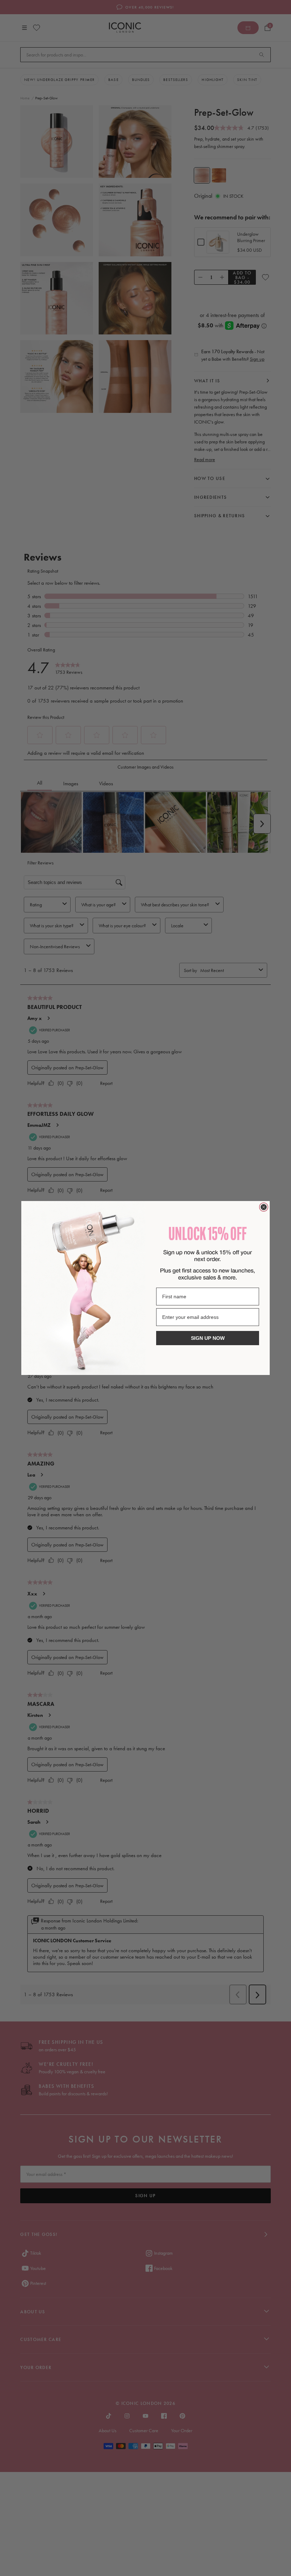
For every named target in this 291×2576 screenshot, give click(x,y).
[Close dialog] (264, 1207)
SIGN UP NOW (208, 1338)
